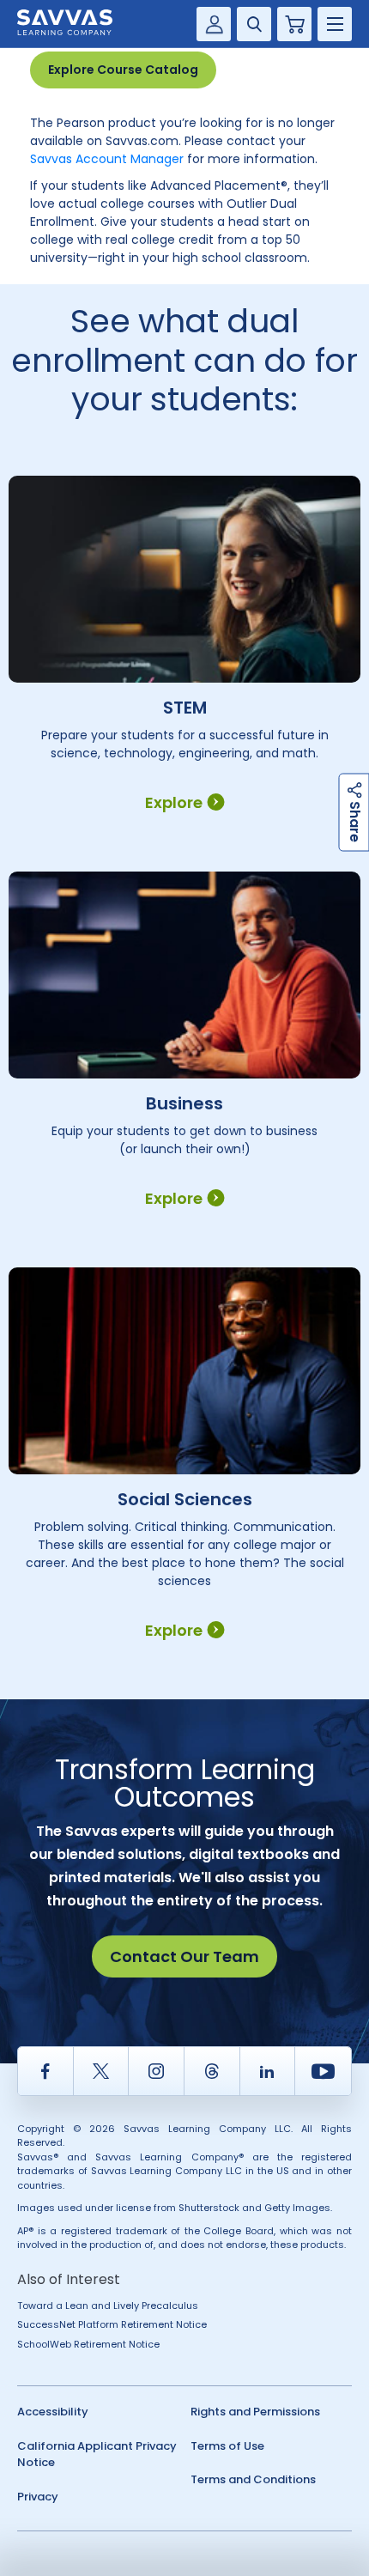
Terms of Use (227, 2446)
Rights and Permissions (255, 2412)
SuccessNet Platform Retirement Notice (112, 2324)
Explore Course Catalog (123, 70)
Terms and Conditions (253, 2479)
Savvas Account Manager (107, 159)
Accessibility (53, 2412)
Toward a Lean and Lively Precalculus (108, 2306)
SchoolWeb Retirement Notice (88, 2344)
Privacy (38, 2497)
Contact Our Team (184, 1956)
